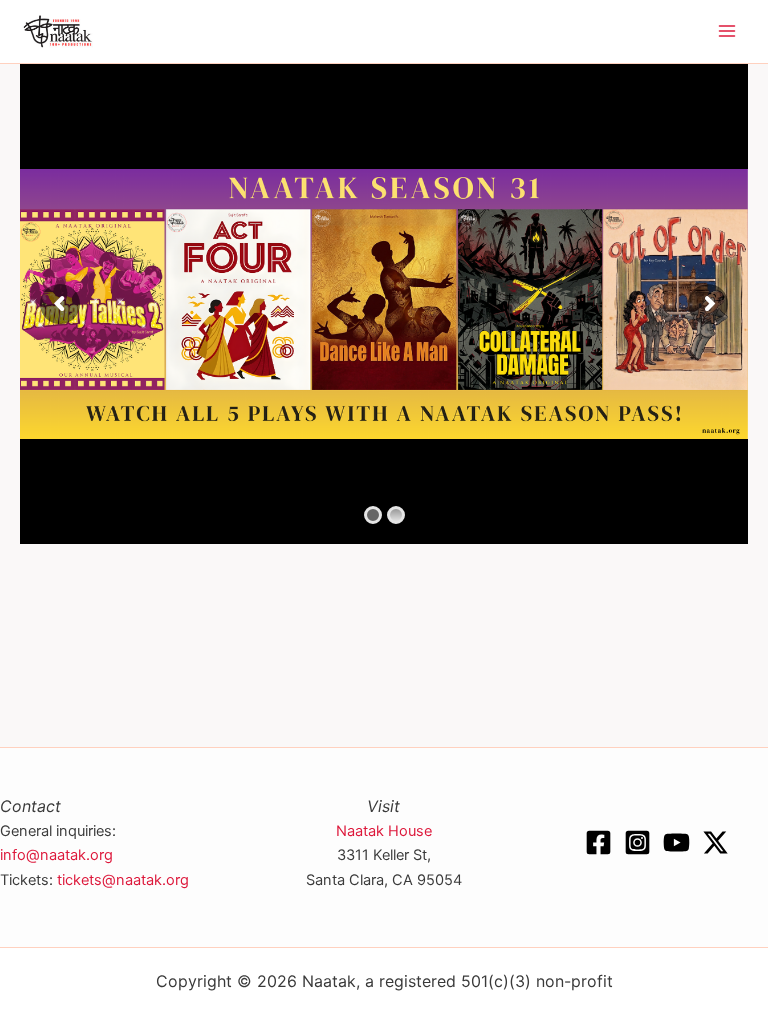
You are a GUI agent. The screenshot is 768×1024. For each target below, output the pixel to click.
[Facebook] (598, 842)
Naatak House (384, 831)
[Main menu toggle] (727, 32)
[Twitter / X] (715, 842)
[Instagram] (637, 842)
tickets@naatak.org (123, 880)
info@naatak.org (56, 855)
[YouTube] (676, 842)
